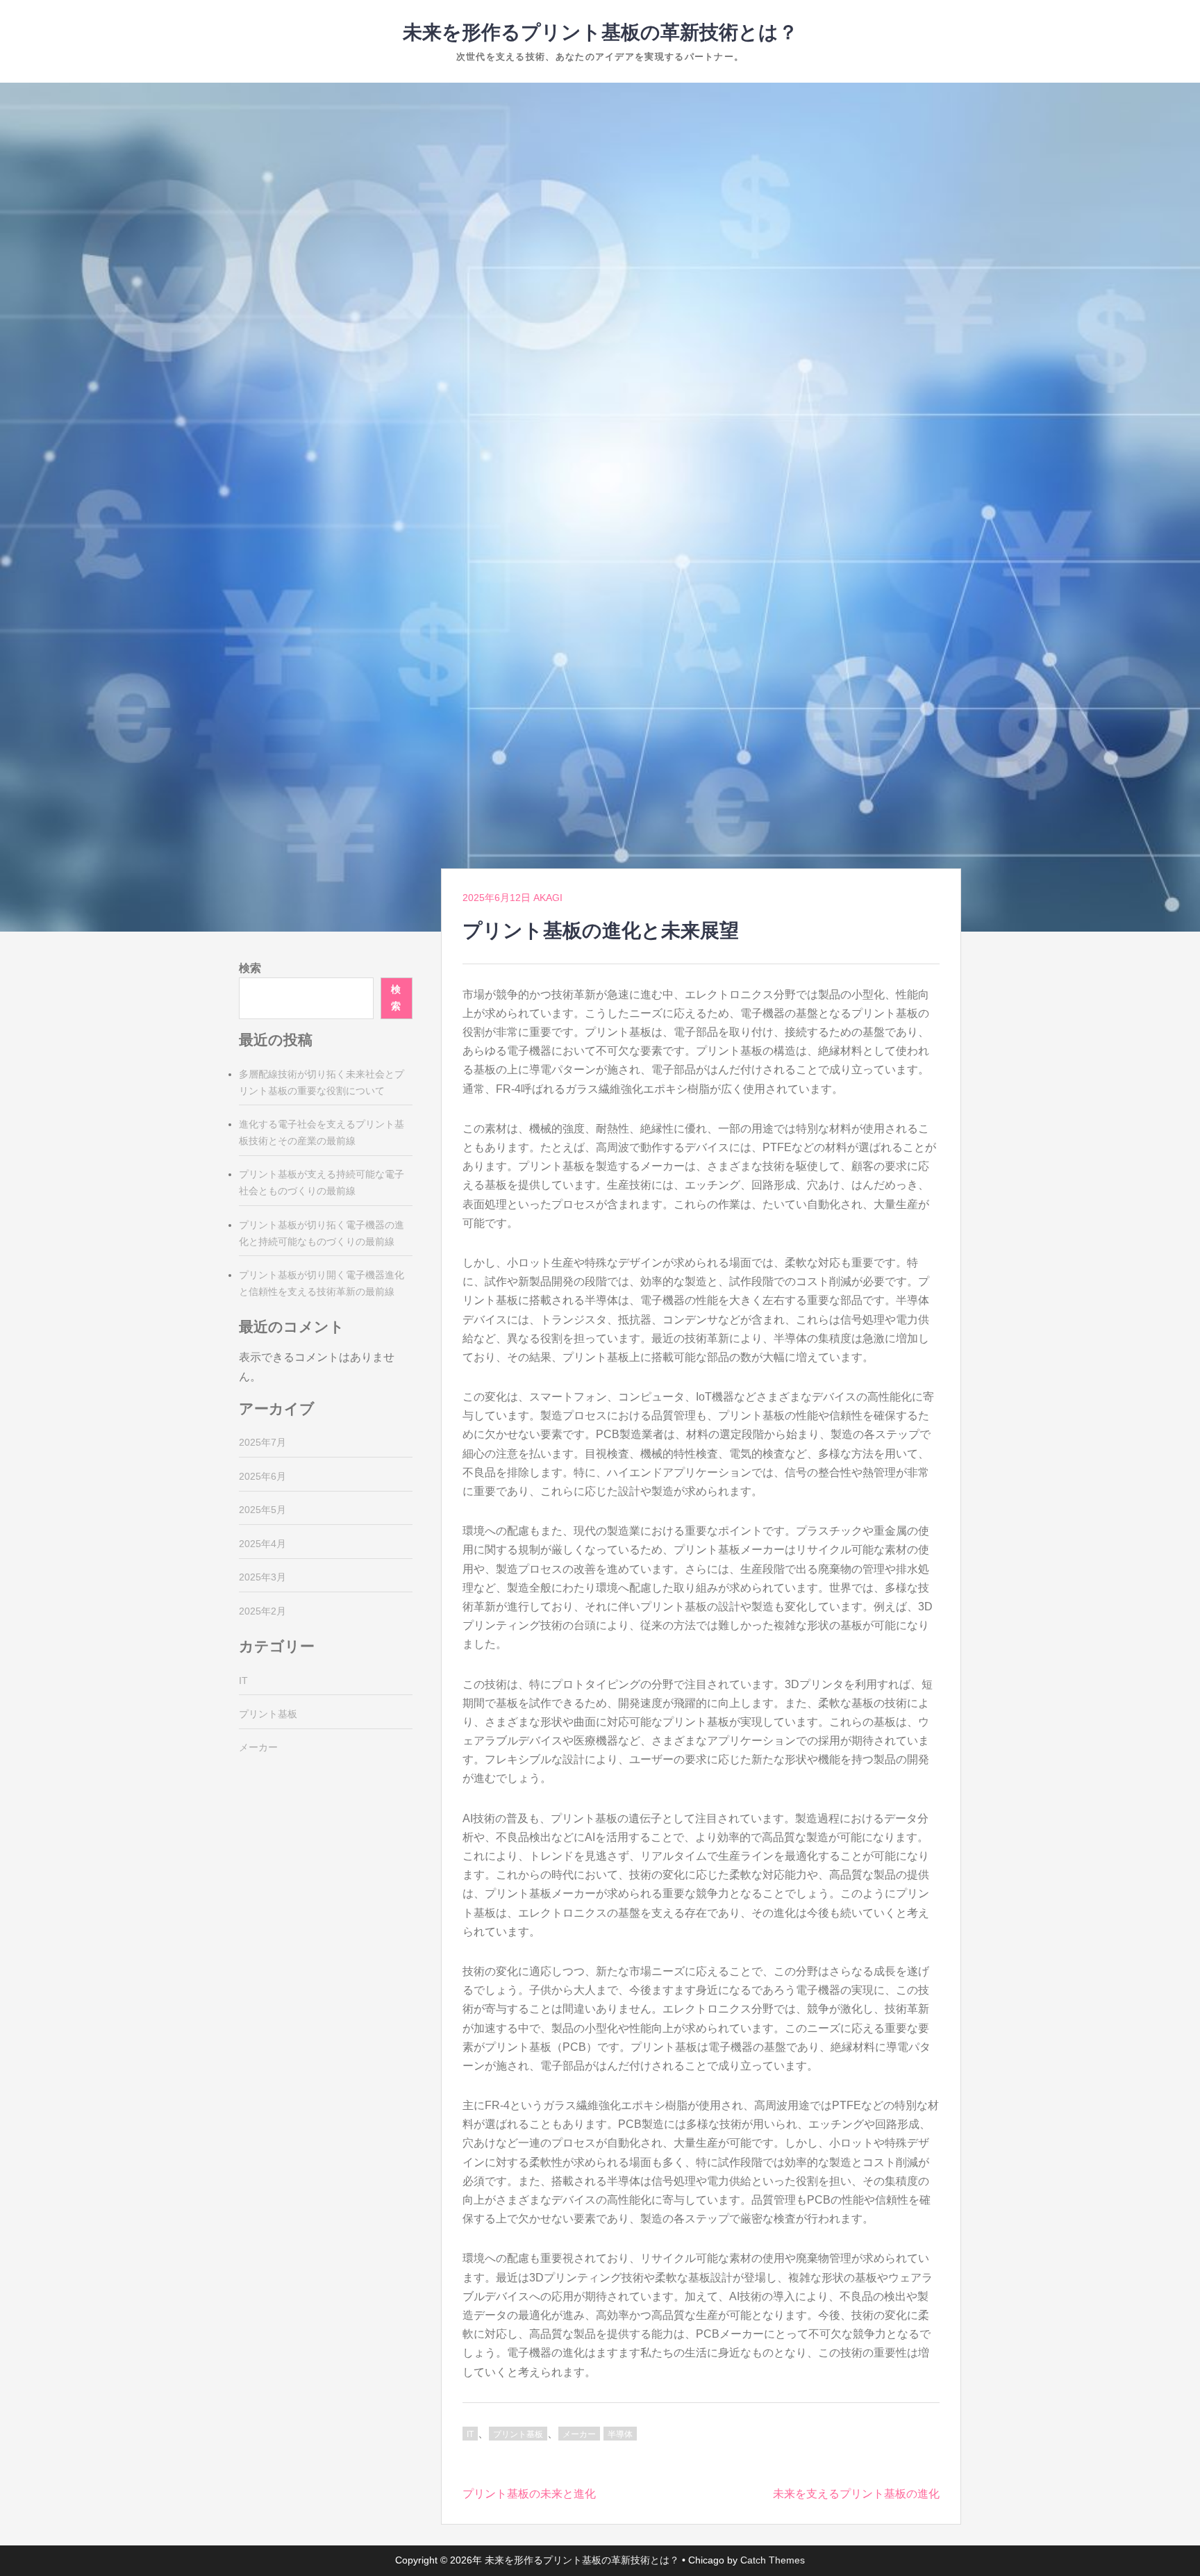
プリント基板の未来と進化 (529, 2494)
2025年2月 (262, 1611)
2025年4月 (262, 1544)
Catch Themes (773, 2560)
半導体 (620, 2434)
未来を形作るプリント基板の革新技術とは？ (600, 32)
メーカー (579, 2434)
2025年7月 (262, 1442)
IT (470, 2434)
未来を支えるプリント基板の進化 (856, 2494)
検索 (250, 968)
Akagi (548, 898)
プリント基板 (518, 2434)
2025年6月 (262, 1476)
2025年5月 (262, 1510)
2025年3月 (262, 1577)
